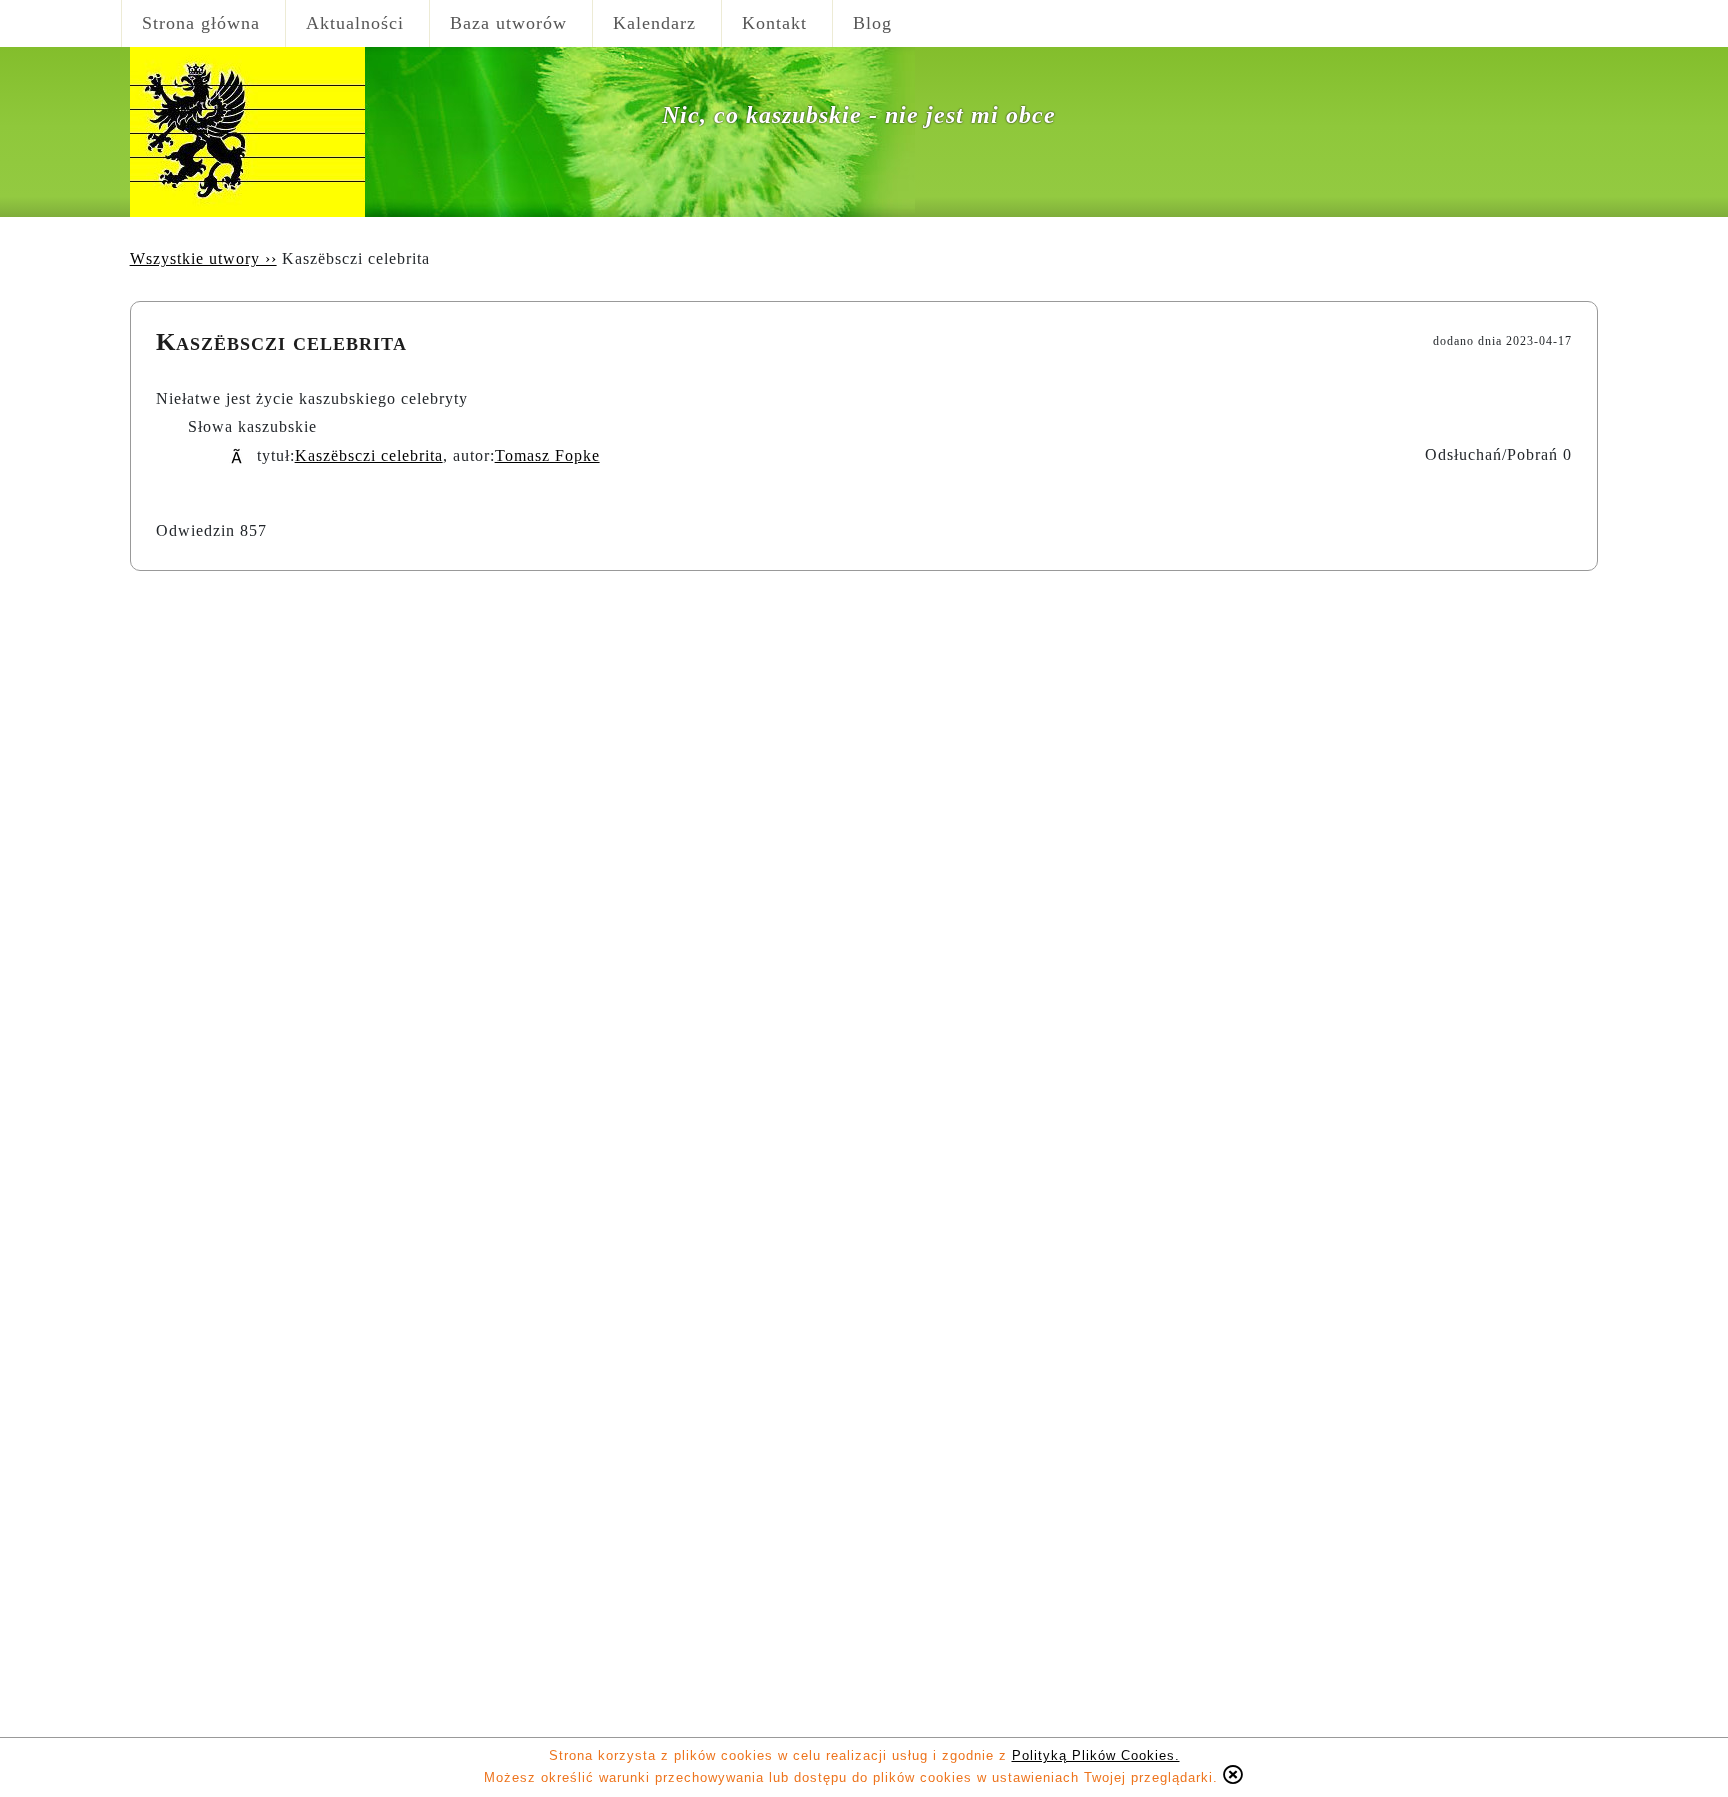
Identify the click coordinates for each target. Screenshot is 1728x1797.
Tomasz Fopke (547, 455)
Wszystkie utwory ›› (203, 258)
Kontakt (774, 23)
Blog (872, 23)
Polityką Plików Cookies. (1096, 1755)
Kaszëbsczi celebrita (369, 455)
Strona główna (201, 23)
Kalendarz (654, 23)
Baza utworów (508, 23)
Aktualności (355, 23)
